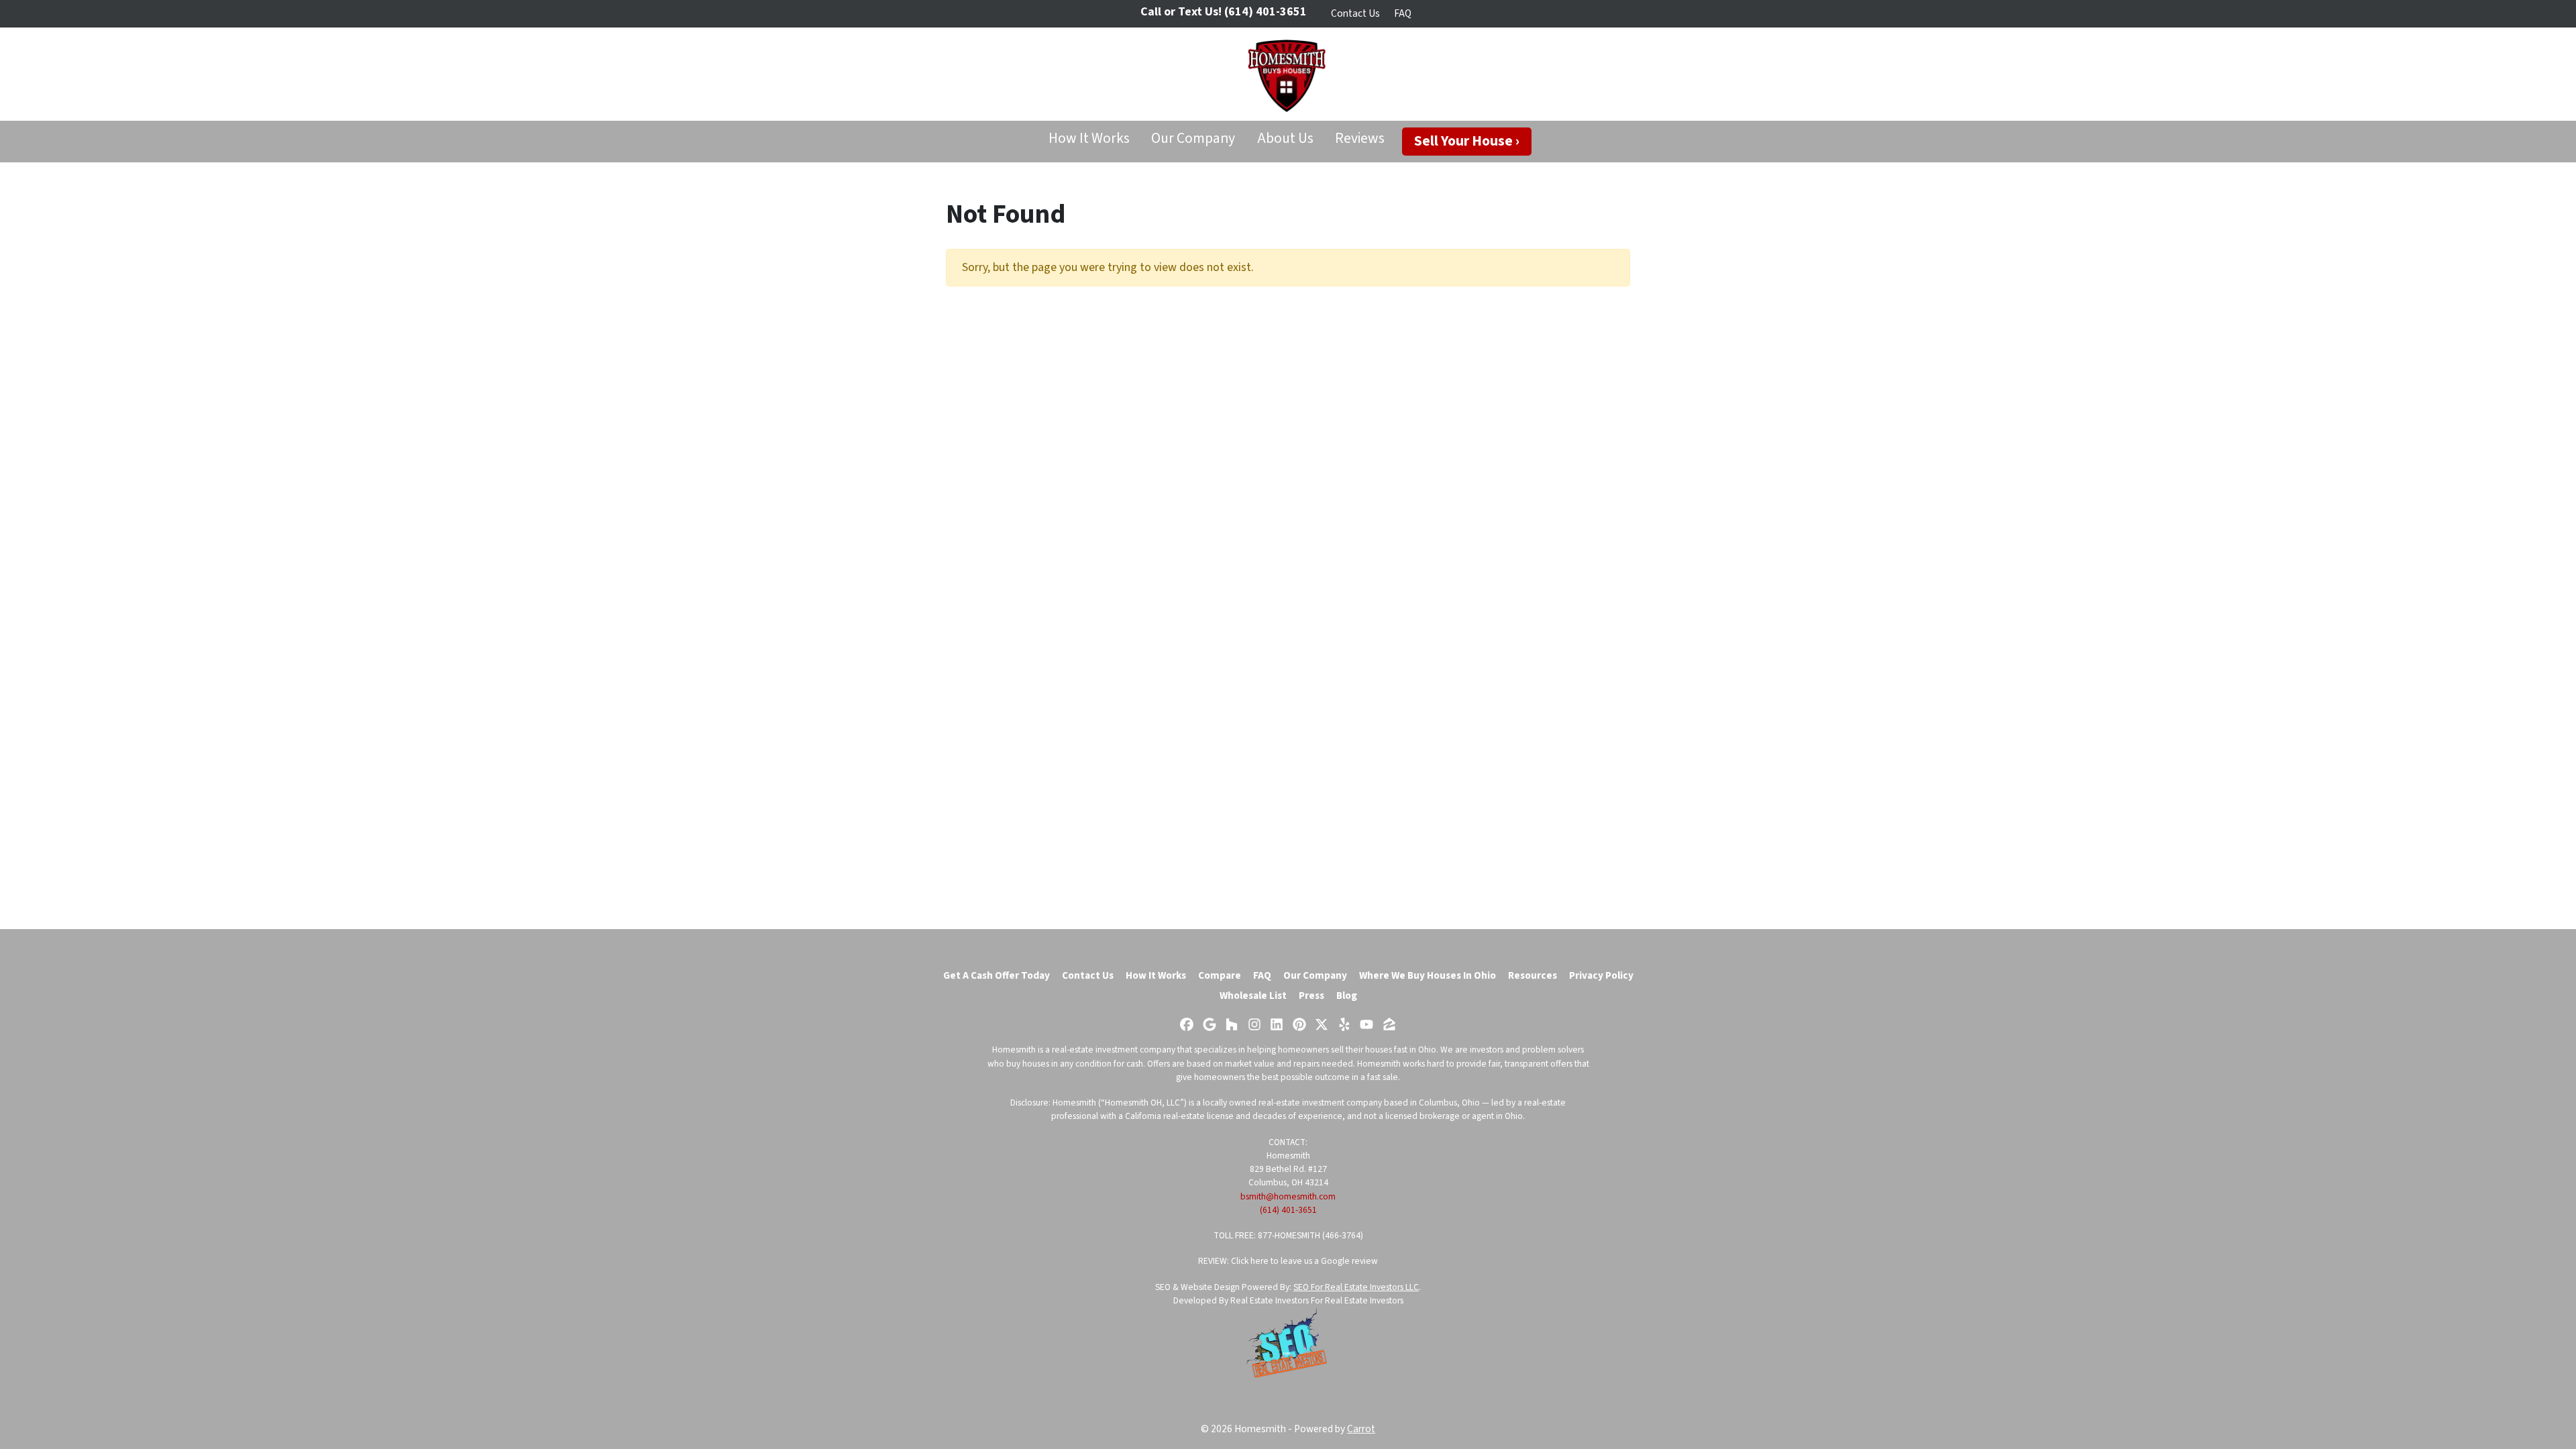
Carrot (1361, 1429)
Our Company (1193, 139)
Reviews (1360, 139)
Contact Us (1355, 13)
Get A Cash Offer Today (997, 975)
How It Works (1089, 139)
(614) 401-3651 (1288, 1210)
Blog (1347, 996)
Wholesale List (1253, 996)
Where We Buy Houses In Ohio (1428, 975)
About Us (1285, 139)
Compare (1220, 975)
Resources (1533, 975)
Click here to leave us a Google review (1304, 1261)
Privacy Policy (1601, 975)
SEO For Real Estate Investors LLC (1356, 1287)
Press (1311, 996)
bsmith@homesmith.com (1288, 1196)
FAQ (1403, 13)
